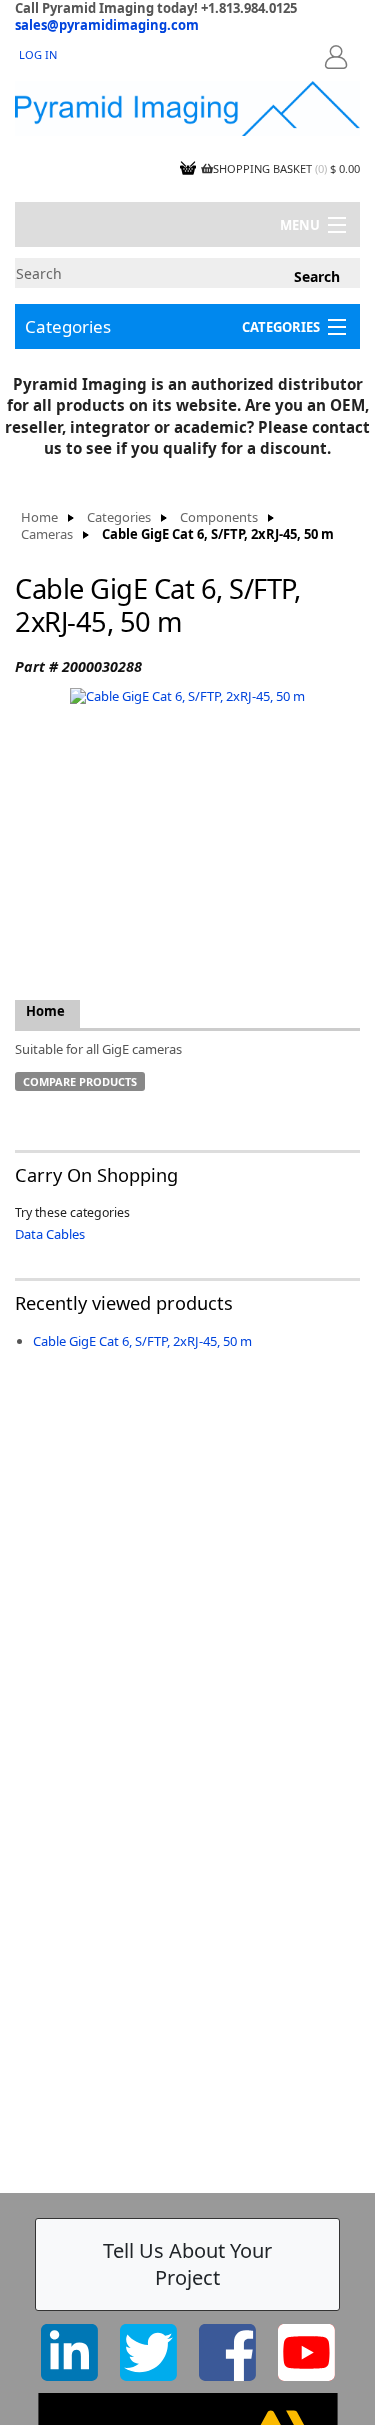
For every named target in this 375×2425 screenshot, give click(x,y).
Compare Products (80, 1081)
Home (39, 517)
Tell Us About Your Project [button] (187, 2264)
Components (219, 517)
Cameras (47, 534)
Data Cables (50, 1234)
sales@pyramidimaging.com (107, 25)
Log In (38, 54)
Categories (68, 326)
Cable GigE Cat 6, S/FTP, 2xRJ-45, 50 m (142, 1341)
